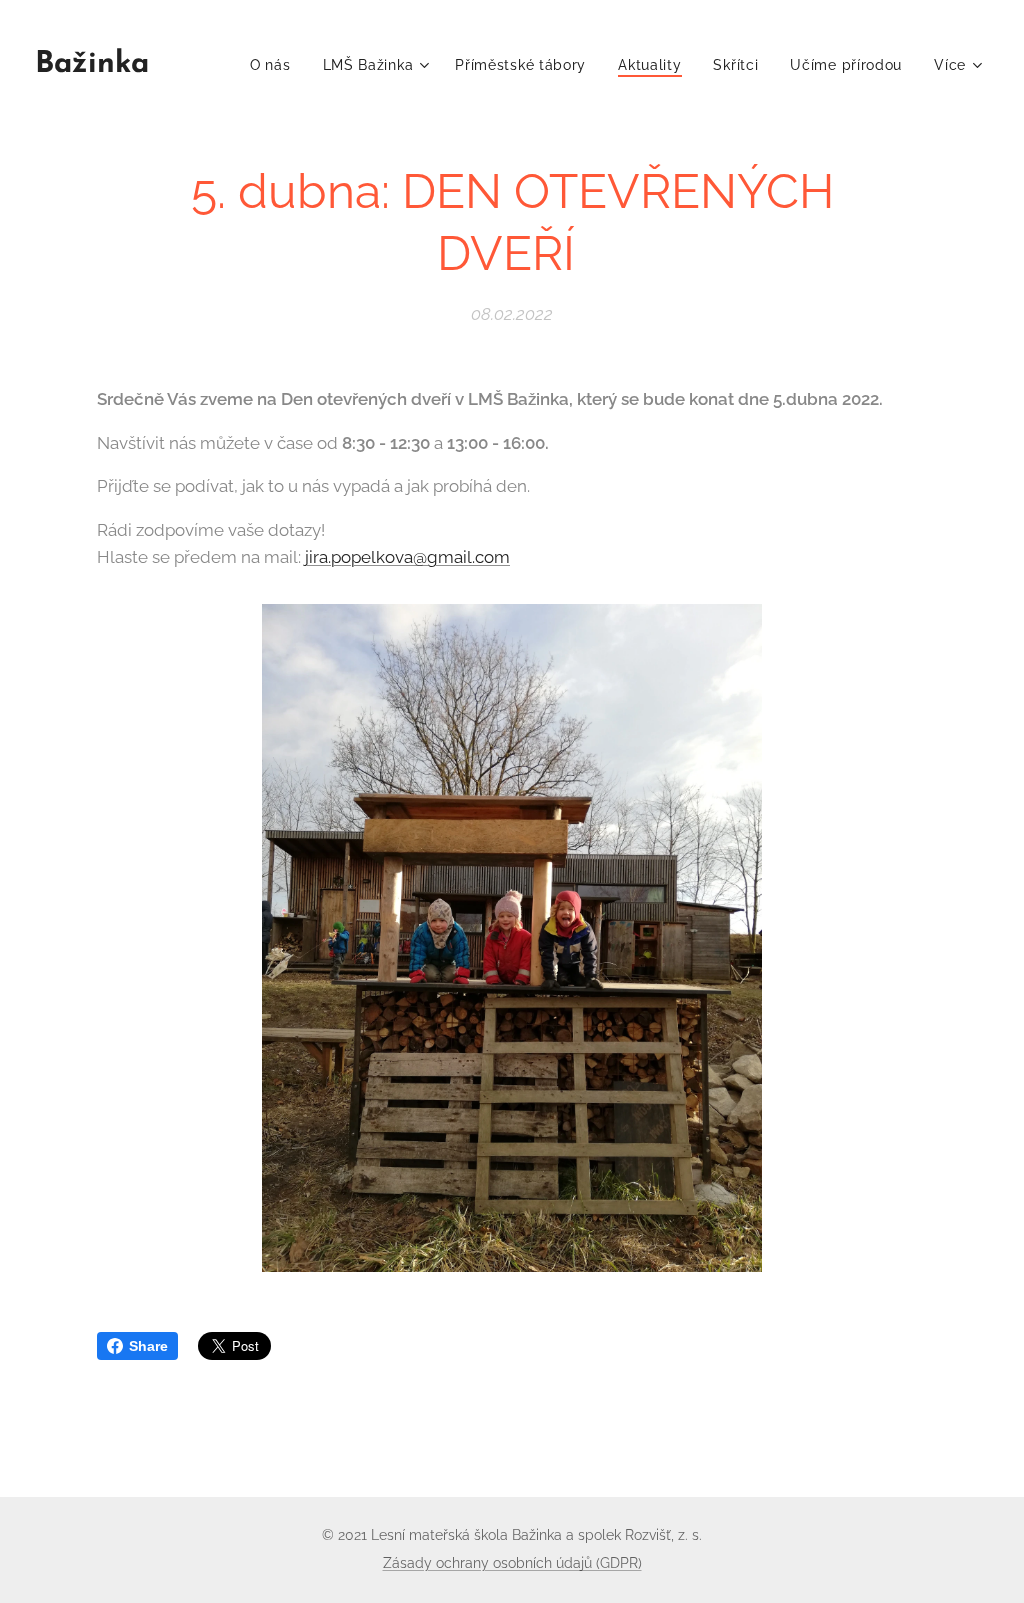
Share (148, 1346)
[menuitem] (276, 65)
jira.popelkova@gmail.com (407, 557)
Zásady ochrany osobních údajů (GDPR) (512, 1563)
